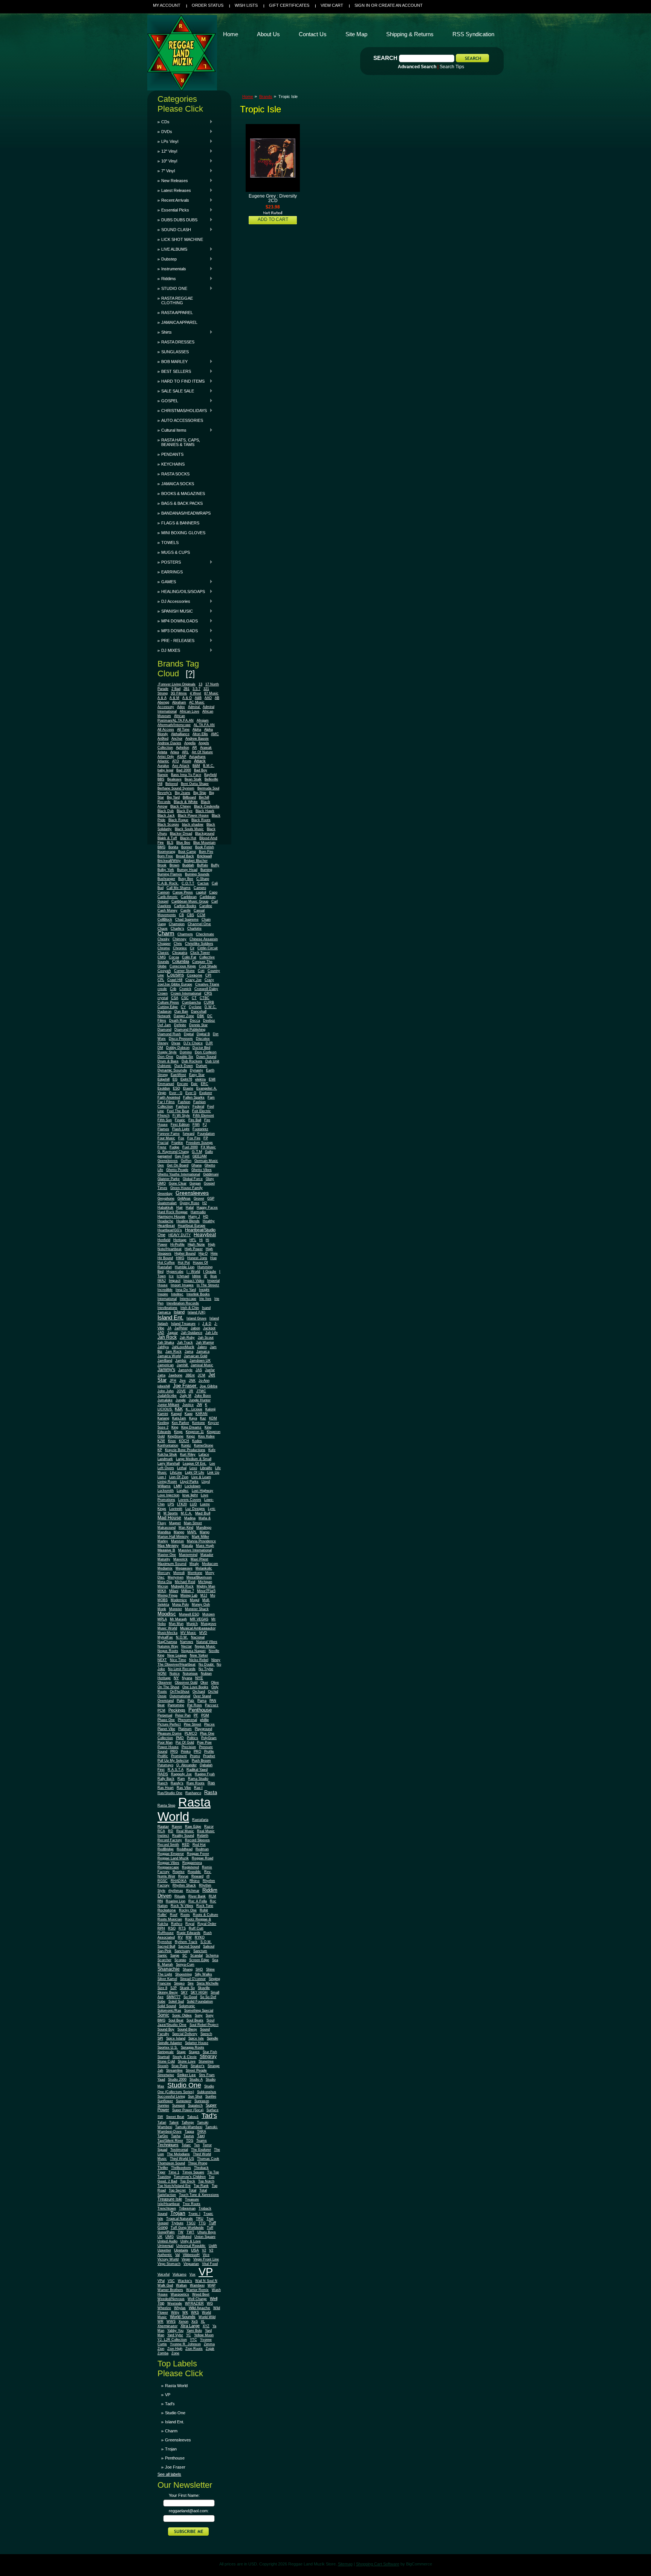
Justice (188, 1405)
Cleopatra (180, 953)
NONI (162, 1673)
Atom (186, 761)
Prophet (209, 1756)
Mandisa (164, 1532)
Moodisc (167, 1614)
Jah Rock (167, 1337)
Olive (215, 1683)
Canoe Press (183, 892)
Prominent (179, 1756)
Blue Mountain (204, 843)
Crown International (186, 993)
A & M (174, 698)
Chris (178, 944)
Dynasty (196, 1070)
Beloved (172, 784)
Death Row (178, 1021)
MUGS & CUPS (176, 552)
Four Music (166, 1138)
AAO (208, 698)
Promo (195, 1756)
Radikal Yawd (197, 1770)
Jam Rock (173, 1352)
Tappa (189, 2132)
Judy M (186, 1396)
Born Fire (206, 852)
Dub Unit (212, 1061)
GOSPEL (168, 401)
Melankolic (204, 1568)
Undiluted (184, 2237)
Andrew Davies (169, 743)
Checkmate (205, 934)
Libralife (206, 1468)
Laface (204, 1454)
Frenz (162, 1147)
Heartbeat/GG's (170, 1230)
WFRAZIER (194, 2303)
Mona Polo (180, 1604)
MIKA (162, 1591)
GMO (162, 1183)
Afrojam (203, 720)
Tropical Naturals (180, 2219)
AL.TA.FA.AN (204, 725)
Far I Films (166, 1102)
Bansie (163, 775)
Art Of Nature (202, 752)
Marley (163, 1541)
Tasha (176, 2136)
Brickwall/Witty (169, 861)
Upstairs (181, 2250)
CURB (209, 1002)
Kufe (212, 1450)
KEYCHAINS (173, 464)
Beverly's (165, 793)
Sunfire (211, 2096)
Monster (176, 1609)
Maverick (180, 1559)
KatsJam (179, 1418)
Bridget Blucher (196, 861)
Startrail (164, 2057)
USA (195, 2250)
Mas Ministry (168, 1545)
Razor (209, 1827)
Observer (165, 1683)
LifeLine (176, 1473)
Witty (175, 2312)
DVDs (165, 132)
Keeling (163, 1423)
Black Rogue (178, 820)
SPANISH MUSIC (175, 611)
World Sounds (183, 2317)
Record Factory (170, 1840)
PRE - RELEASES (176, 641)
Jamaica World (169, 1356)
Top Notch (206, 2181)
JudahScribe (167, 1396)
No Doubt (207, 1664)
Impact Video (194, 1281)
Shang (188, 1969)
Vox (193, 2274)
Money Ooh (201, 1604)
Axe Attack (181, 766)
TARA (202, 2132)
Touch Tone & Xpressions (199, 2195)
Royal (190, 1924)
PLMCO (191, 1733)
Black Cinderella (207, 806)
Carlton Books (185, 906)
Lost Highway (202, 1491)
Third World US (182, 2159)
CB (181, 915)
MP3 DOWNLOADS (178, 631)
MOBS (163, 1600)
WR (160, 2322)
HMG (180, 1258)
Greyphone (166, 1198)
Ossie (162, 1696)
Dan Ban (181, 1011)
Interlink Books (198, 1294)
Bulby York (166, 870)
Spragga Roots (193, 2047)
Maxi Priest (199, 1559)
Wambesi (197, 2285)
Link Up (213, 1473)
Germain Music (206, 1161)
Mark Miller (200, 1537)
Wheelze (164, 2308)
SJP (173, 1988)
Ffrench (164, 1116)
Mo (213, 1595)
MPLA (162, 1619)
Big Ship (200, 793)
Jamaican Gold (196, 1356)
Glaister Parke (169, 1179)
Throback (201, 2168)
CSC (185, 998)
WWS (171, 2322)
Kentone (199, 1423)
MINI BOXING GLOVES (183, 533)
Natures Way (168, 1646)
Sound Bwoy (187, 2029)
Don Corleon (206, 1052)
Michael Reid (185, 1582)
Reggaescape (168, 1867)
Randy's (177, 1783)
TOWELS (170, 542)
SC (185, 1955)
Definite (180, 1025)
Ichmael (183, 1276)
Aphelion (183, 748)
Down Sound (206, 1057)
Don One (165, 1057)
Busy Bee (186, 879)
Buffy (215, 865)
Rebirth (203, 1836)
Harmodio (198, 1212)
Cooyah (164, 971)
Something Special (199, 2011)
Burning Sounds (197, 874)
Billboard (189, 797)
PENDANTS (172, 454)
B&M (196, 766)
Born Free (165, 856)
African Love (189, 711)
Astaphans (197, 757)
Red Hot (199, 1845)
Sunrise (163, 2106)
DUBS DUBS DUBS (177, 220)
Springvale (166, 2052)
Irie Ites (205, 1299)
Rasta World (184, 1809)
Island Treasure (183, 1324)
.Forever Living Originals (177, 684)
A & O (187, 698)
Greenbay (165, 1194)
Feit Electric (202, 1111)
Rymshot (165, 1942)
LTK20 (182, 1504)
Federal (198, 1106)
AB (217, 698)
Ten (197, 2145)
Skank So (187, 1988)
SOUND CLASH (174, 230)
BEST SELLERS (174, 371)
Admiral (194, 707)
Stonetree (206, 2061)
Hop (213, 1258)
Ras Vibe (184, 1788)
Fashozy (183, 1106)
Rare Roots (196, 1783)
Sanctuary (182, 1951)
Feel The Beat (178, 1111)
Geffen (186, 1161)
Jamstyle (185, 1370)
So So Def (208, 1997)
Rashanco (193, 1793)
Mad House (169, 1518)
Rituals (180, 1896)
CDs (164, 122)
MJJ (204, 1595)
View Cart (332, 5)
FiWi (196, 1125)
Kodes (197, 1441)
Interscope (188, 1299)
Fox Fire (194, 1138)
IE (206, 1276)
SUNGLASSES (175, 352)
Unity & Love (191, 2241)
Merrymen (176, 1577)
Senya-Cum (185, 1965)
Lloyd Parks (189, 1482)
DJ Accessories (174, 601)
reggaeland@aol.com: (189, 2511)
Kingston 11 (195, 1432)
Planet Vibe (166, 1729)
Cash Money (167, 910)
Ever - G (176, 1093)
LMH (178, 1486)
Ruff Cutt (196, 1928)
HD (206, 1217)
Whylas (180, 2308)
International (167, 1299)
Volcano (180, 2274)
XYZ (206, 2326)
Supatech (195, 2106)
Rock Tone (205, 1906)
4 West (196, 693)
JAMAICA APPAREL (179, 322)
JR (191, 1391)
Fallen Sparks (194, 1097)
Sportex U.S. (168, 2047)
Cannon (164, 892)
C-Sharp (203, 879)
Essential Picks (173, 210)
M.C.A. (186, 1513)
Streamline (174, 2070)
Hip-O (203, 1254)
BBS (161, 779)
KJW (161, 1441)
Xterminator (167, 2326)
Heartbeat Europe (192, 1226)
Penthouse (200, 1710)
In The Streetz (208, 1285)
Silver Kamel (167, 1979)
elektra (200, 1079)
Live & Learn (201, 1477)
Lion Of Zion (179, 1477)
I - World (193, 1272)
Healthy (209, 1221)
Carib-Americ (168, 897)
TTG (202, 2223)
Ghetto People (177, 1170)
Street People (196, 2070)
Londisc (183, 1491)
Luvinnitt (176, 1509)
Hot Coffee (166, 1263)
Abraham (179, 702)
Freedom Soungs (199, 1143)
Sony (199, 2015)
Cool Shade (208, 966)
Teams (202, 2141)
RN (160, 1901)
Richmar (193, 1891)
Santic (162, 1955)
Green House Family (186, 1188)
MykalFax (165, 1637)
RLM (212, 1896)
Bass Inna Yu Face (186, 775)
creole (162, 989)
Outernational (180, 1696)
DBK (201, 1016)
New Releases (173, 181)
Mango (179, 1532)
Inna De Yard (186, 1290)
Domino (186, 1052)
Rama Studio (198, 1779)
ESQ (177, 1088)
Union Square (205, 2237)
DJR (209, 1043)
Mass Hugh (205, 1546)
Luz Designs (195, 1509)
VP (206, 2272)
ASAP (182, 757)
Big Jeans (183, 793)
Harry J (194, 1217)
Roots (185, 1915)
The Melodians (178, 2154)
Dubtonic (164, 1066)
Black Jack (166, 815)
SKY (184, 1992)
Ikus (214, 1276)
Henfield (164, 1240)
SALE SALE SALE (176, 391)
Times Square (193, 2172)
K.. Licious (194, 1409)
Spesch (206, 2034)
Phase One (166, 1720)
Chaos (163, 929)
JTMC (201, 1391)
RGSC (163, 1881)
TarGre (163, 2136)
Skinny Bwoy (168, 1992)
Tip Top (213, 2172)
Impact (175, 1280)
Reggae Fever (198, 1854)
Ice (171, 1276)
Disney (163, 1043)
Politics (193, 1738)
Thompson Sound (171, 2163)
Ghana (196, 1165)
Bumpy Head (187, 870)
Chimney (180, 939)
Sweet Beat (175, 2117)
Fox (181, 1138)
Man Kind (186, 1528)
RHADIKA (179, 1881)
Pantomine (176, 1705)
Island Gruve (196, 1318)
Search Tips (452, 67)
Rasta (211, 1792)
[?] (190, 673)
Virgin (186, 2259)
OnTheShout (180, 1692)
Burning (206, 870)
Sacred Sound (189, 1946)
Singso (179, 1983)
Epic (194, 1084)
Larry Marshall (169, 1463)
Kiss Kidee (206, 1436)
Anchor (177, 739)
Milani (174, 1591)
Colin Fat (189, 957)
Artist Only (166, 757)
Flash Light (181, 1129)
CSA (175, 998)
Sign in (362, 5)
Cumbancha (191, 1002)
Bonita (173, 847)
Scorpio (180, 1960)
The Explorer (201, 2150)
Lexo (193, 1468)
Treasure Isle (170, 2199)
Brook (162, 865)
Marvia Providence (201, 1541)
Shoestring (183, 1974)
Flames (163, 1129)
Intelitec (177, 1294)
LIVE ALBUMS (172, 249)
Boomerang (166, 852)
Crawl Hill (175, 980)
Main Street (193, 1523)
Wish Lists (246, 5)
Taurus (189, 2136)
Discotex (203, 1039)
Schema (212, 1955)
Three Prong (198, 2163)
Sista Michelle (208, 1983)
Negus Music (205, 1646)
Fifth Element (203, 1116)
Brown (174, 865)
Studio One (184, 2085)
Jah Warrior (205, 1342)
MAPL (192, 1532)
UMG (170, 2237)
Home (248, 97)
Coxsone (195, 975)
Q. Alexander (186, 1765)
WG (210, 2303)
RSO (172, 1928)
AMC (215, 734)
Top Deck (188, 2181)
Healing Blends (188, 1221)
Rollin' (162, 1915)
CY (183, 1007)
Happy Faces (207, 1208)
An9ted (163, 739)
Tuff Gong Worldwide (187, 2228)
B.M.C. (209, 766)
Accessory (166, 707)
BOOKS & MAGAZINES (183, 493)
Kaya (193, 1418)
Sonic (163, 2015)
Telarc (186, 2145)
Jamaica (203, 1352)
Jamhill (183, 1365)
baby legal (165, 770)
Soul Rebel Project (204, 2025)
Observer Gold (186, 1683)
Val (177, 2255)
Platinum (185, 1729)
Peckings (177, 1710)
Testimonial (179, 2150)
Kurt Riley (188, 1454)
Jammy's (166, 1370)
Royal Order (207, 1924)
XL (203, 2322)
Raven (177, 1827)
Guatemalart (167, 1203)
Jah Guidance (192, 1333)
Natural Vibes (207, 1642)
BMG (161, 847)
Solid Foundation (200, 2001)
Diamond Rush (169, 1034)
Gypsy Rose (189, 1203)
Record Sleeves (197, 1840)
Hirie (214, 1254)
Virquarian (191, 2264)
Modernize (179, 1600)
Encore (183, 1084)
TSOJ (191, 2223)
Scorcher (164, 1960)
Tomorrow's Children (190, 2177)
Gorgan (195, 1183)
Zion (161, 2349)
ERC (205, 1084)
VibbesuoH (191, 2255)
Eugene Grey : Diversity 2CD (273, 198)
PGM (205, 1715)
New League (177, 1655)
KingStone (176, 1436)
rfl (208, 1876)
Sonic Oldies (182, 2015)
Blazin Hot (188, 838)
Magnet (175, 1523)
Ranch (163, 1783)
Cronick (185, 989)
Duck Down (184, 1066)
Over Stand (202, 1696)
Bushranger (166, 879)
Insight (204, 1290)
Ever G (191, 1093)
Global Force (193, 1179)
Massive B (166, 1550)
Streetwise (166, 2075)
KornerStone (204, 1445)
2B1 (186, 689)
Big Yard (173, 797)
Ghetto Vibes (202, 1170)
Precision (189, 1747)
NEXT (162, 1660)
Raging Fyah (205, 1774)
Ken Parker (180, 1423)
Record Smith (168, 1845)
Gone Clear (178, 1183)
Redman (202, 1849)
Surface (212, 2110)
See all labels (169, 2474)
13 (200, 684)
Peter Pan (183, 1715)
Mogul (195, 1600)
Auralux (163, 766)
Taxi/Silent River (170, 2141)
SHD (199, 1969)
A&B (198, 698)
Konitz (186, 1445)
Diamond (164, 1030)
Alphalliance (180, 734)
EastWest (178, 1075)
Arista (162, 752)
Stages (194, 2052)
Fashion (184, 1102)
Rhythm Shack (184, 1885)
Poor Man (165, 1742)
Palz (191, 1701)
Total (193, 2190)
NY (176, 1678)
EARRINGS (172, 572)
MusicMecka (167, 1633)
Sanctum (200, 1951)
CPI (208, 975)
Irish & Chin (190, 1308)
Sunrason (202, 2101)
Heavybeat (205, 1235)
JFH (173, 1381)
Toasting (164, 2177)
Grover (199, 1198)
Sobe (161, 2001)
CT (194, 998)
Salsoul (209, 1946)
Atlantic (163, 761)
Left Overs (166, 1468)
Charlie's (177, 929)
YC (189, 2335)
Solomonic (187, 2006)
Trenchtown (167, 2208)
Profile (209, 1752)
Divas (176, 1043)
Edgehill (164, 1079)
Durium (202, 1066)
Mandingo (204, 1528)
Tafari (162, 2122)
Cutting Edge (168, 1007)
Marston (177, 1541)
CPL (161, 980)
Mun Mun (176, 1624)
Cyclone (195, 1007)
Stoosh (163, 2066)
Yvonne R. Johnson (185, 2344)
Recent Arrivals (173, 200)
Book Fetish (205, 847)
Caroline (206, 906)
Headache (165, 1221)
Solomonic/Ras (169, 2011)
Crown (163, 993)
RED (186, 1845)
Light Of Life (195, 1473)
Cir (192, 948)
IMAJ (162, 1281)
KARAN (202, 1414)
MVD (203, 1633)
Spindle (212, 2038)
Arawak (206, 748)
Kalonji (210, 1409)
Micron (163, 1586)
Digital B (203, 1034)
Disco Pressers (181, 1039)
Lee (212, 1463)
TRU (200, 2219)
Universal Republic (191, 2246)
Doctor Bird (201, 1048)
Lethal (182, 1468)
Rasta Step (166, 1805)
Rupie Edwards (189, 1933)
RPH (161, 1928)
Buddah (188, 865)
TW (181, 2232)
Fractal (163, 1143)
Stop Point (180, 2066)
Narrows (187, 1642)
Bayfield (210, 775)
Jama (189, 1352)
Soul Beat (176, 2020)
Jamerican (166, 1365)
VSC (171, 2281)
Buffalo (202, 865)
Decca (195, 1021)
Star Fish (210, 2052)
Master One (167, 1555)
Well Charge (197, 2299)
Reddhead (185, 1849)
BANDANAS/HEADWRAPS (186, 513)
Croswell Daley (206, 989)
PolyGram (209, 1738)
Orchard (199, 1692)
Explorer (206, 1093)
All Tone (183, 729)
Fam (211, 1097)
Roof (174, 1915)
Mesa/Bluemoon (199, 1577)
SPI (160, 2038)
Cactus (203, 883)
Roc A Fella (198, 1901)
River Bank (197, 1896)
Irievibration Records (183, 1303)
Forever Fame (169, 1134)
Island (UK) (196, 1312)
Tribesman (187, 2208)
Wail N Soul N (206, 2281)
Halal (190, 1208)
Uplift (213, 2246)
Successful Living (171, 2096)
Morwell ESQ (189, 1614)
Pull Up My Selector (173, 1761)
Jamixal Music (202, 1365)
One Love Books (195, 1687)
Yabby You (175, 2331)
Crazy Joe (193, 980)
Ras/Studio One (170, 1793)
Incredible (165, 1290)
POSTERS (169, 562)
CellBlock (165, 919)
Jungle (181, 1400)
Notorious (190, 1673)
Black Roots (201, 820)
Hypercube (175, 1272)
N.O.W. (182, 1637)
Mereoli (179, 1573)
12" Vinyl (167, 151)
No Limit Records (182, 1669)
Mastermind (188, 1555)
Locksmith (166, 1491)
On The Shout (168, 1687)
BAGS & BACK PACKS (182, 503)
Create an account (401, 5)
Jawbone (175, 1375)
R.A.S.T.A (176, 1770)
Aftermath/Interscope (174, 725)
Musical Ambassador (198, 1628)
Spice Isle (196, 2038)
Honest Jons (197, 1258)
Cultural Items (172, 430)
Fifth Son (165, 1120)
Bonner (187, 847)
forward (189, 1134)
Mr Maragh (178, 1619)
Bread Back (185, 856)
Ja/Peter (181, 1328)
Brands (266, 97)
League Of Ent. (195, 1463)
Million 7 (188, 1591)
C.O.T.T (188, 883)
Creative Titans (207, 984)
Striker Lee (186, 2075)
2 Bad (176, 689)
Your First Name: (184, 2495)
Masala (187, 1546)
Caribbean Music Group (190, 901)
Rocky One (188, 1910)
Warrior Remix (197, 2290)
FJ (205, 1125)
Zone (175, 2353)
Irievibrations (167, 1308)
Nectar (186, 1646)
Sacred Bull (166, 1946)
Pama (202, 1701)
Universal (165, 2246)
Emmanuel (166, 1084)
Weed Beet (201, 2294)
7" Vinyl (166, 171)
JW (199, 1404)
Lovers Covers (190, 1500)
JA (169, 1328)
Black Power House (193, 815)
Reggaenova (192, 1863)
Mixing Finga (167, 1595)
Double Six (185, 1057)
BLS (170, 843)
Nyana (187, 1678)
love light (190, 1495)
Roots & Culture (206, 1915)
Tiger (161, 2172)
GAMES (167, 582)
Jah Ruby (187, 1338)
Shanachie (169, 1969)
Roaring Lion (176, 1901)
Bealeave (174, 779)
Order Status (208, 5)
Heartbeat (166, 1225)
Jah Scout (206, 1338)
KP (160, 1450)
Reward (197, 1876)
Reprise (179, 1872)
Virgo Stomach (169, 2264)
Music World (167, 1628)
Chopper (164, 944)
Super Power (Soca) (188, 2110)
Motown (209, 1614)
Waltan (181, 2285)
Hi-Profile (177, 1244)
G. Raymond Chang (173, 1152)
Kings (178, 1432)
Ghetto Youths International (179, 1174)
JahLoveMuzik (183, 1347)
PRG (174, 1752)
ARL (185, 752)
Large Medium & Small (194, 1459)
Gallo (209, 1152)
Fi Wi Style (181, 1116)
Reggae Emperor (171, 1854)
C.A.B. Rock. (168, 883)
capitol (201, 892)
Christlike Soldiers (199, 944)
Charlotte (194, 929)
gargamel (165, 1156)
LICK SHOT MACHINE (182, 239)
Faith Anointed (169, 1097)
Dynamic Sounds (172, 1070)
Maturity (164, 1559)
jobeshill (164, 1386)
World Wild (207, 2317)
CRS (208, 993)
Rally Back (166, 1779)
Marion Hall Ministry (173, 1537)
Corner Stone (184, 971)
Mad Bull (203, 1513)
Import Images (182, 1285)
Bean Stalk (193, 779)
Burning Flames (170, 874)
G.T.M (197, 1152)
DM (160, 1048)
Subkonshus (207, 2092)
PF (196, 1715)
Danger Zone (184, 1016)
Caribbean (189, 897)
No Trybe (206, 1669)
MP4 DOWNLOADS (178, 621)
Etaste (188, 1088)
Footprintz (200, 1129)
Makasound (167, 1528)
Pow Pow (204, 1742)
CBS (190, 915)
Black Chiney (181, 806)
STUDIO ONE (172, 288)
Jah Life (212, 1333)
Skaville (204, 1988)
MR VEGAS (199, 1619)
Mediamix (165, 1568)
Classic (163, 953)
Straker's (198, 2066)
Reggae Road (202, 1858)
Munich (192, 1624)
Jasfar (210, 1370)
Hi (201, 1240)
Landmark (165, 1459)
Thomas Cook (208, 2159)
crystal (163, 998)
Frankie (177, 1143)
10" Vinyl (167, 161)
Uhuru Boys (207, 2232)
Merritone (195, 1573)
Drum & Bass (168, 1061)
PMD (180, 1738)
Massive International (195, 1550)
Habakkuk (165, 1208)
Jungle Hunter (200, 1400)
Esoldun (164, 1088)
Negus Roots (168, 1651)
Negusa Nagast (193, 1651)
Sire (191, 1983)
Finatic (180, 1120)
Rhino (195, 1881)
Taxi (201, 2136)
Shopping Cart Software (378, 2564)
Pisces (209, 1724)
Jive (183, 1381)
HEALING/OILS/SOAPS (181, 592)
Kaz (203, 1418)
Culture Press (168, 1002)
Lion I (162, 1477)
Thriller (163, 2168)
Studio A (196, 2079)
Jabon (195, 1328)
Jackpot (209, 1328)
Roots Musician (170, 1919)
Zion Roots (194, 2349)
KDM (213, 1418)
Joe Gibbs (209, 1386)
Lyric (212, 1509)
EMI (212, 1079)
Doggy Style (167, 1052)
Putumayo (165, 1765)
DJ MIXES (169, 650)
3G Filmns (179, 693)
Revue (183, 1876)
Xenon (183, 2322)
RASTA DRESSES (178, 342)
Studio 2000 (177, 2079)
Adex (181, 707)
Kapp (189, 1414)
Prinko (186, 1752)
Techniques (168, 2145)
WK (185, 2312)
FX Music (208, 1147)
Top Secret (177, 2190)
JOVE (181, 1391)
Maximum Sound (172, 1564)
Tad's (209, 2116)
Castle (186, 910)
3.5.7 (196, 689)
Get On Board (178, 1165)
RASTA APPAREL (177, 313)
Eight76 (186, 1079)
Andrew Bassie (197, 739)
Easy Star (197, 1075)
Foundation (206, 1134)
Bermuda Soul (208, 788)
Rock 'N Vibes (182, 1906)
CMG (162, 957)
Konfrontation (168, 1445)
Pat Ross (195, 1705)
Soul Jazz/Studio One (186, 2022)
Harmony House (171, 1216)
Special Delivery (185, 2034)
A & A (162, 698)
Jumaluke (165, 1400)
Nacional (198, 1637)
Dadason (164, 1011)
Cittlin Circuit (208, 948)
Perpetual (165, 1715)
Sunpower (184, 2101)
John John (166, 1391)
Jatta (161, 1375)
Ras (211, 1783)
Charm (166, 933)
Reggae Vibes (168, 1863)
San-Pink (164, 1951)
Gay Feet (182, 1156)
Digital (189, 1034)
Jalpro (202, 1347)
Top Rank (201, 2186)
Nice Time (178, 1660)
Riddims (167, 279)
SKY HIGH (199, 1992)
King (175, 1427)
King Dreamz (191, 1427)
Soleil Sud (176, 2001)
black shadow (193, 824)
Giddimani (211, 1174)
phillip (204, 1720)
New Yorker (199, 1655)
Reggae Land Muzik (173, 1858)
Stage (181, 2052)
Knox (172, 1441)
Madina (190, 1518)
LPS (171, 1504)
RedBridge (166, 1849)
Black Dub (166, 811)
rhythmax (176, 1891)
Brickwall (204, 856)
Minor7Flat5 (206, 1591)
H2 (205, 1203)
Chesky (164, 939)
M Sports (171, 1513)
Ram (181, 1779)
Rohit (204, 1910)
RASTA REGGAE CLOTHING (177, 300)
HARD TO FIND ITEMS (181, 381)
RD (171, 1831)
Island (179, 1312)
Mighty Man (206, 1586)
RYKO (200, 1937)
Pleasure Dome (170, 1733)
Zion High (175, 2349)
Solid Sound (167, 2006)
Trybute (177, 2223)
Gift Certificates (289, 5)
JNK (192, 1381)
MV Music (188, 1633)
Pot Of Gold (185, 1742)
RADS (163, 1774)
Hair (180, 1208)
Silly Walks (203, 1974)
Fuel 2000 (190, 1147)
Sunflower (165, 2101)
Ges (161, 1165)
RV (180, 1937)
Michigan (205, 1582)
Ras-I (198, 1788)
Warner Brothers (170, 2290)
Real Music (185, 1831)
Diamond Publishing (190, 1030)
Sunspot (179, 2106)
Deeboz (209, 1021)
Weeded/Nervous (171, 2299)
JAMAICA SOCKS (178, 484)
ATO (176, 761)
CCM (201, 915)
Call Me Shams (179, 888)
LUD (193, 1504)
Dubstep (167, 259)
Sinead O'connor (193, 1979)
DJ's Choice (193, 1043)
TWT (190, 2232)
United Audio (167, 2241)
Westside (175, 2303)
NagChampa (167, 1642)
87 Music (211, 693)
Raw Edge (193, 1827)
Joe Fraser (185, 1386)
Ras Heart (166, 1788)
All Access (166, 729)
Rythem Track (186, 1942)
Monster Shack (197, 1609)
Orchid (213, 1692)
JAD (161, 1333)
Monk (162, 1609)
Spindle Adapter (170, 2043)
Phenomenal (187, 1720)
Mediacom (210, 1564)
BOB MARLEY (173, 362)
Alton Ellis (200, 734)
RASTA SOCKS (175, 474)
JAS (199, 1370)
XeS (195, 2322)
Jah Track (185, 1342)
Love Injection (168, 1495)
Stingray (208, 2056)
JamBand (165, 1361)
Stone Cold (166, 2061)
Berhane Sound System (176, 788)
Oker (204, 1683)
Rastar (163, 1826)
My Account (167, 5)
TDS (190, 2141)
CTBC (205, 998)
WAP (212, 2285)
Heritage (180, 1240)
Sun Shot (195, 2096)
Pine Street (193, 1724)
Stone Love (187, 2061)
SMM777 (173, 1997)
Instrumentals (172, 269)
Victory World (168, 2259)
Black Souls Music (189, 829)
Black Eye (185, 811)
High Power (194, 1249)
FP (206, 1138)
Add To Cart (273, 219)
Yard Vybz (175, 2335)
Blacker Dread (181, 834)
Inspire (163, 1294)
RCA (161, 1831)
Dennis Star (198, 1025)
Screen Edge (199, 1960)
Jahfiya (163, 1347)
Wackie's (185, 2281)
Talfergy (188, 2122)
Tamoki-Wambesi (189, 2127)
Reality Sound (183, 1836)
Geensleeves (168, 1161)
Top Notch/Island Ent (174, 2186)
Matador (207, 1555)
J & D (207, 1324)
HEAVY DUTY (180, 1235)
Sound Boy (166, 2029)
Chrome (164, 948)
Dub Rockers (192, 1061)
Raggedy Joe (181, 1774)
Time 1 (174, 2172)
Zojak (210, 2349)
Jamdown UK (200, 1361)
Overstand (166, 1701)
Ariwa (175, 752)
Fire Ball (195, 1120)
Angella (190, 743)
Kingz (191, 1436)
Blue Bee (183, 843)
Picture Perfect (169, 1724)
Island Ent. (170, 1317)
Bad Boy (201, 770)
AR (195, 748)
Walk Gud (165, 2285)
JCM (202, 1375)
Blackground (205, 834)
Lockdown (193, 1486)
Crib (173, 989)
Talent (174, 2122)
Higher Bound (185, 1254)
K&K (179, 1409)
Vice (206, 2255)
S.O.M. (206, 1942)
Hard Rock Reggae (173, 1212)
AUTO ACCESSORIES (182, 420)
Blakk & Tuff (167, 838)
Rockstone (167, 1910)
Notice (175, 1673)
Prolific (163, 1756)
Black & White (186, 802)
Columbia (181, 961)
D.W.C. (211, 1007)
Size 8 (162, 1988)
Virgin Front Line (206, 2259)
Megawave (184, 1568)
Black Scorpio (168, 824)
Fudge (174, 1147)
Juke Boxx (203, 1396)
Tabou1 (193, 2117)
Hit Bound (165, 1258)
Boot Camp (187, 852)
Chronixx (180, 948)
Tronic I (194, 2214)
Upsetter (164, 2250)
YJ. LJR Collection (172, 2340)
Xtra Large (190, 2326)
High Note (196, 1244)
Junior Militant (168, 1405)
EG (175, 1079)
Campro (200, 888)
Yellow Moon (204, 2335)
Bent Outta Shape (195, 784)
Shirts (165, 332)
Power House (168, 1747)
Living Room (167, 1482)
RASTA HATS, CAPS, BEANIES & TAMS (181, 442)
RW (189, 1937)
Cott (201, 971)
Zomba (163, 2353)
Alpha (197, 729)
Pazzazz (212, 1705)
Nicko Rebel (199, 1660)
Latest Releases (174, 190)
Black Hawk (205, 811)
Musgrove (209, 1624)
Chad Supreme (187, 919)
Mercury (164, 1573)
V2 (204, 2250)
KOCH (184, 1441)
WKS (195, 2312)
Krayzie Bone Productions (185, 1450)
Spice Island (176, 2038)
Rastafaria (200, 1820)
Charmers (185, 934)
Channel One (199, 924)
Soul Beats (195, 2020)
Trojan (178, 2213)
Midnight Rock (182, 1586)
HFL (193, 1240)
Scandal (196, 1955)
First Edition (180, 1125)
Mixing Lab (189, 1595)
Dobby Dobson (178, 1048)
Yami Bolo (194, 2331)
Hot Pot (184, 1263)
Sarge (175, 1955)
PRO (197, 1752)
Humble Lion (185, 1267)
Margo (205, 1532)
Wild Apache (199, 2308)
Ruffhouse (166, 1933)
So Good (190, 1997)
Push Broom (201, 1761)
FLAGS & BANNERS (180, 523)
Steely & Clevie (185, 2057)
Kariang (163, 1418)
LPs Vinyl (168, 141)
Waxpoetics (180, 2294)
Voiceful (164, 2274)
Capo (213, 892)
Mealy (194, 1564)
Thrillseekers (181, 2168)
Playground (203, 1729)
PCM (161, 1710)
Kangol (176, 1414)
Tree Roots (192, 2204)
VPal (161, 2281)
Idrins (196, 1276)
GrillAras (184, 1198)
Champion (177, 924)
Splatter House (197, 2043)
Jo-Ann (204, 1381)
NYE (199, 1678)
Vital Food (210, 2264)
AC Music (197, 702)
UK (160, 2237)
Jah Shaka (166, 1342)
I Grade (210, 1271)
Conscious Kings (183, 966)
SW (160, 2117)
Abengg (163, 702)
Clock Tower (200, 953)
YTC (193, 2340)
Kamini (163, 1414)
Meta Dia (165, 1582)
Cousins (175, 975)
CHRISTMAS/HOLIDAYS (182, 411)
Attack (200, 761)
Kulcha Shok (167, 1454)
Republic (194, 1872)
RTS (182, 1928)
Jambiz (181, 1361)
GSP (211, 1198)
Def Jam (164, 1025)
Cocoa (174, 957)
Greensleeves (192, 1193)
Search (385, 58)
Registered (190, 1867)
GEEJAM (200, 1156)
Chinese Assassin (204, 939)
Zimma (209, 2344)
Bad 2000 (184, 770)
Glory (210, 1179)
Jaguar (173, 1333)
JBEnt (190, 1375)
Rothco (177, 1924)
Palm (181, 1701)
